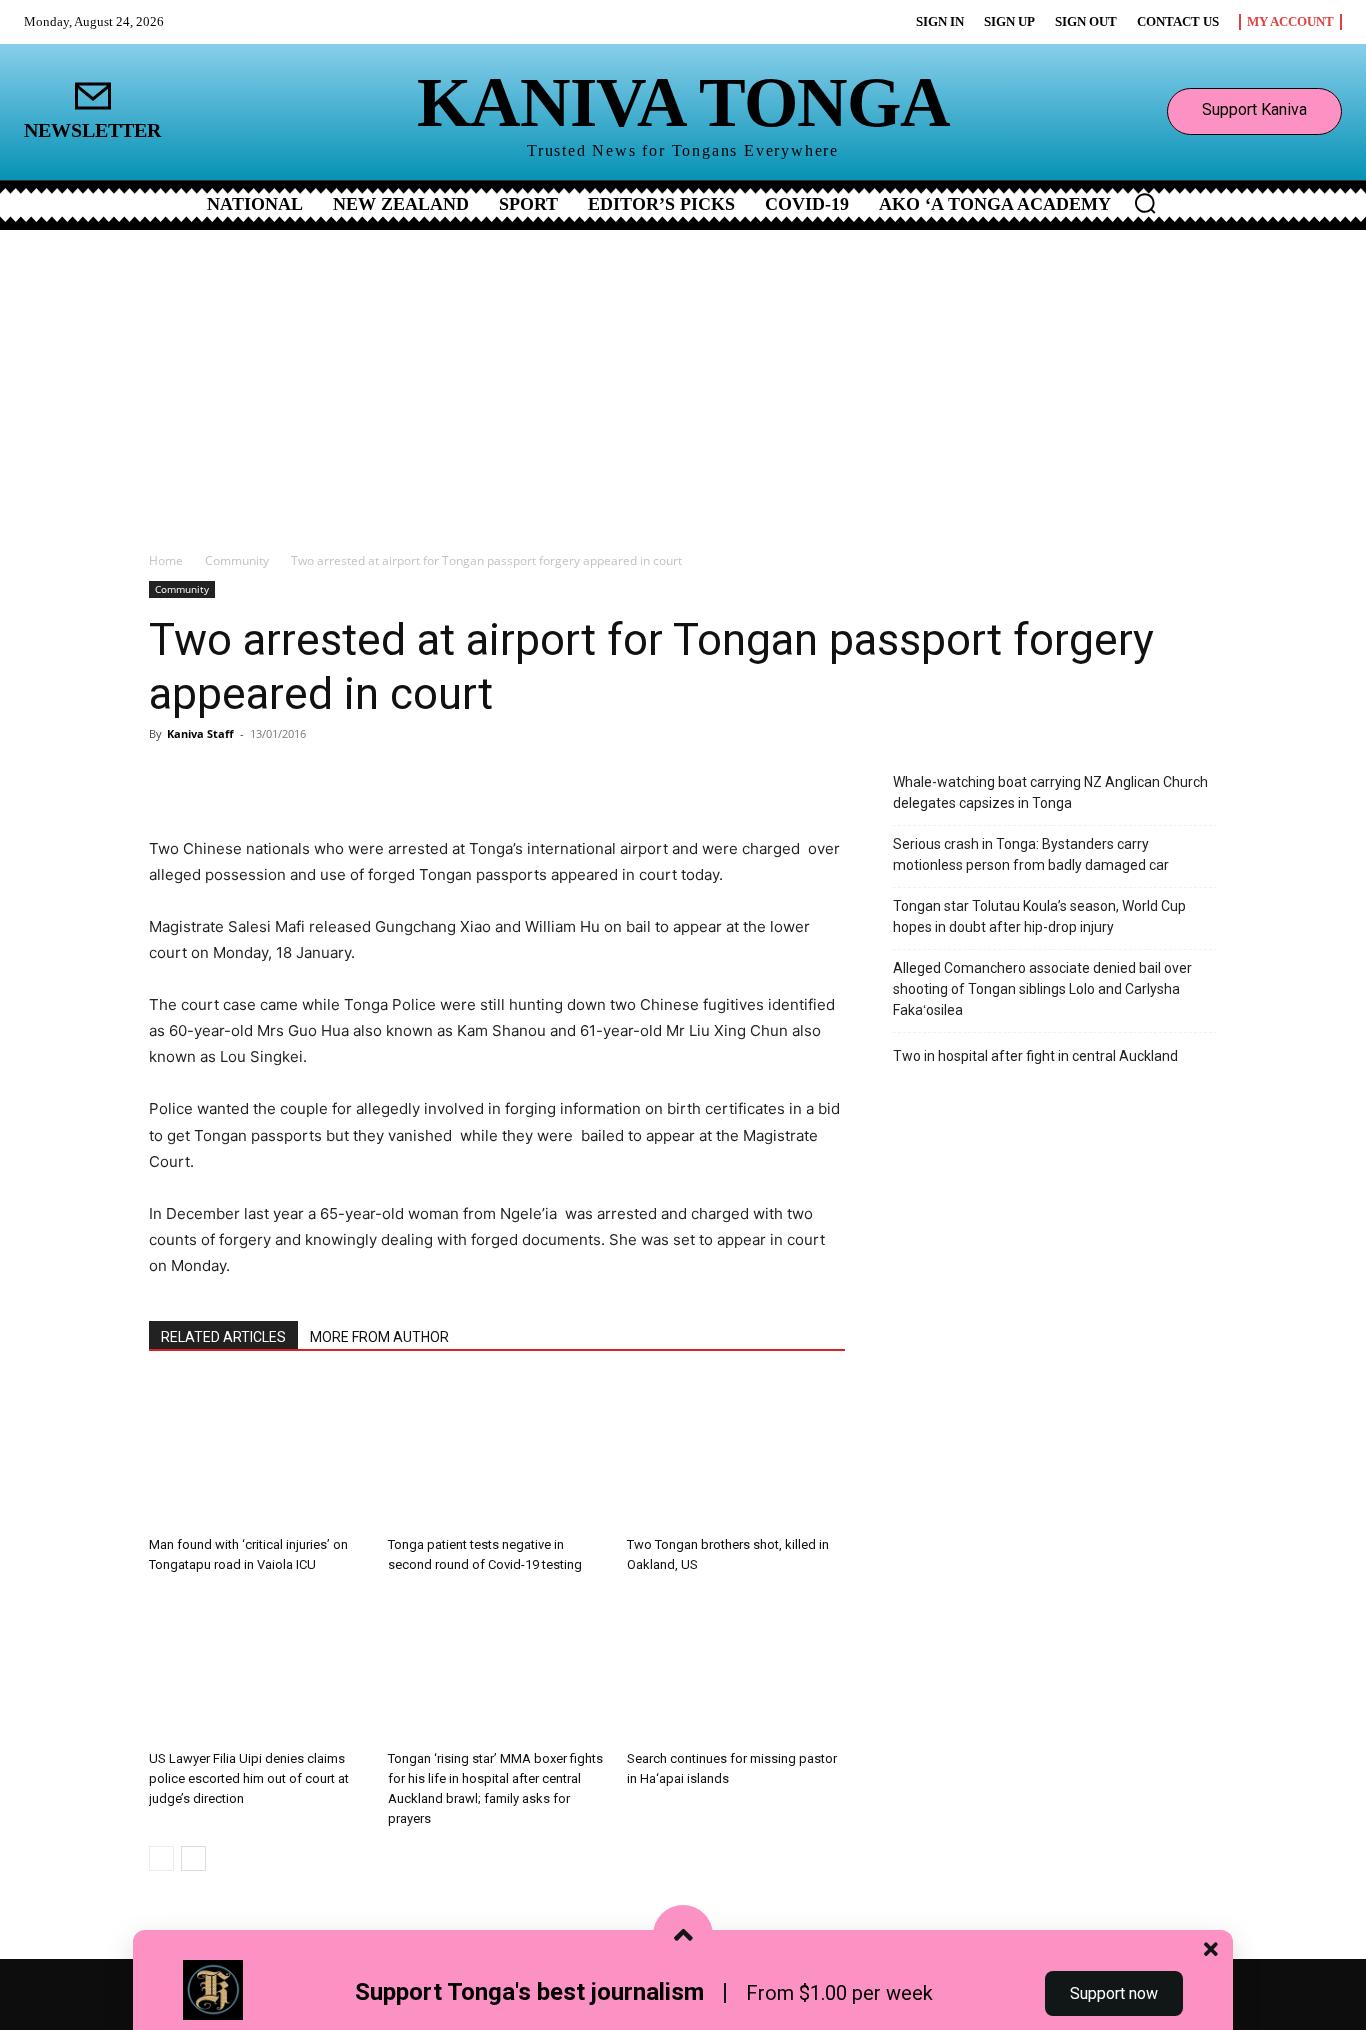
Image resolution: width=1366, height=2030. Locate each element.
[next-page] (193, 1858)
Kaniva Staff (200, 733)
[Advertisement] (683, 380)
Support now (1114, 1993)
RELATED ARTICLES (223, 1337)
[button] (1145, 203)
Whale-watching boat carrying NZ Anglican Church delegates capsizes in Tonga (1050, 792)
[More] (384, 779)
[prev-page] (161, 1858)
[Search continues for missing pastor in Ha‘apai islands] (736, 1667)
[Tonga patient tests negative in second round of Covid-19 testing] (497, 1453)
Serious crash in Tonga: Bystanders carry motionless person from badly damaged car (1031, 854)
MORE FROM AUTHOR (379, 1337)
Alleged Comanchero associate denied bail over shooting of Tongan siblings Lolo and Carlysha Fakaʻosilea (1042, 989)
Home (166, 560)
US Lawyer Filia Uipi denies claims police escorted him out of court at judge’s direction (249, 1778)
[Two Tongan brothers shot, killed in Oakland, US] (736, 1453)
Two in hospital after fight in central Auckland (1035, 1056)
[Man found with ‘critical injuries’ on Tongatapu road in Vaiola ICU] (258, 1453)
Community (237, 560)
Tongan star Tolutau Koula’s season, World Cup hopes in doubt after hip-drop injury (1039, 916)
